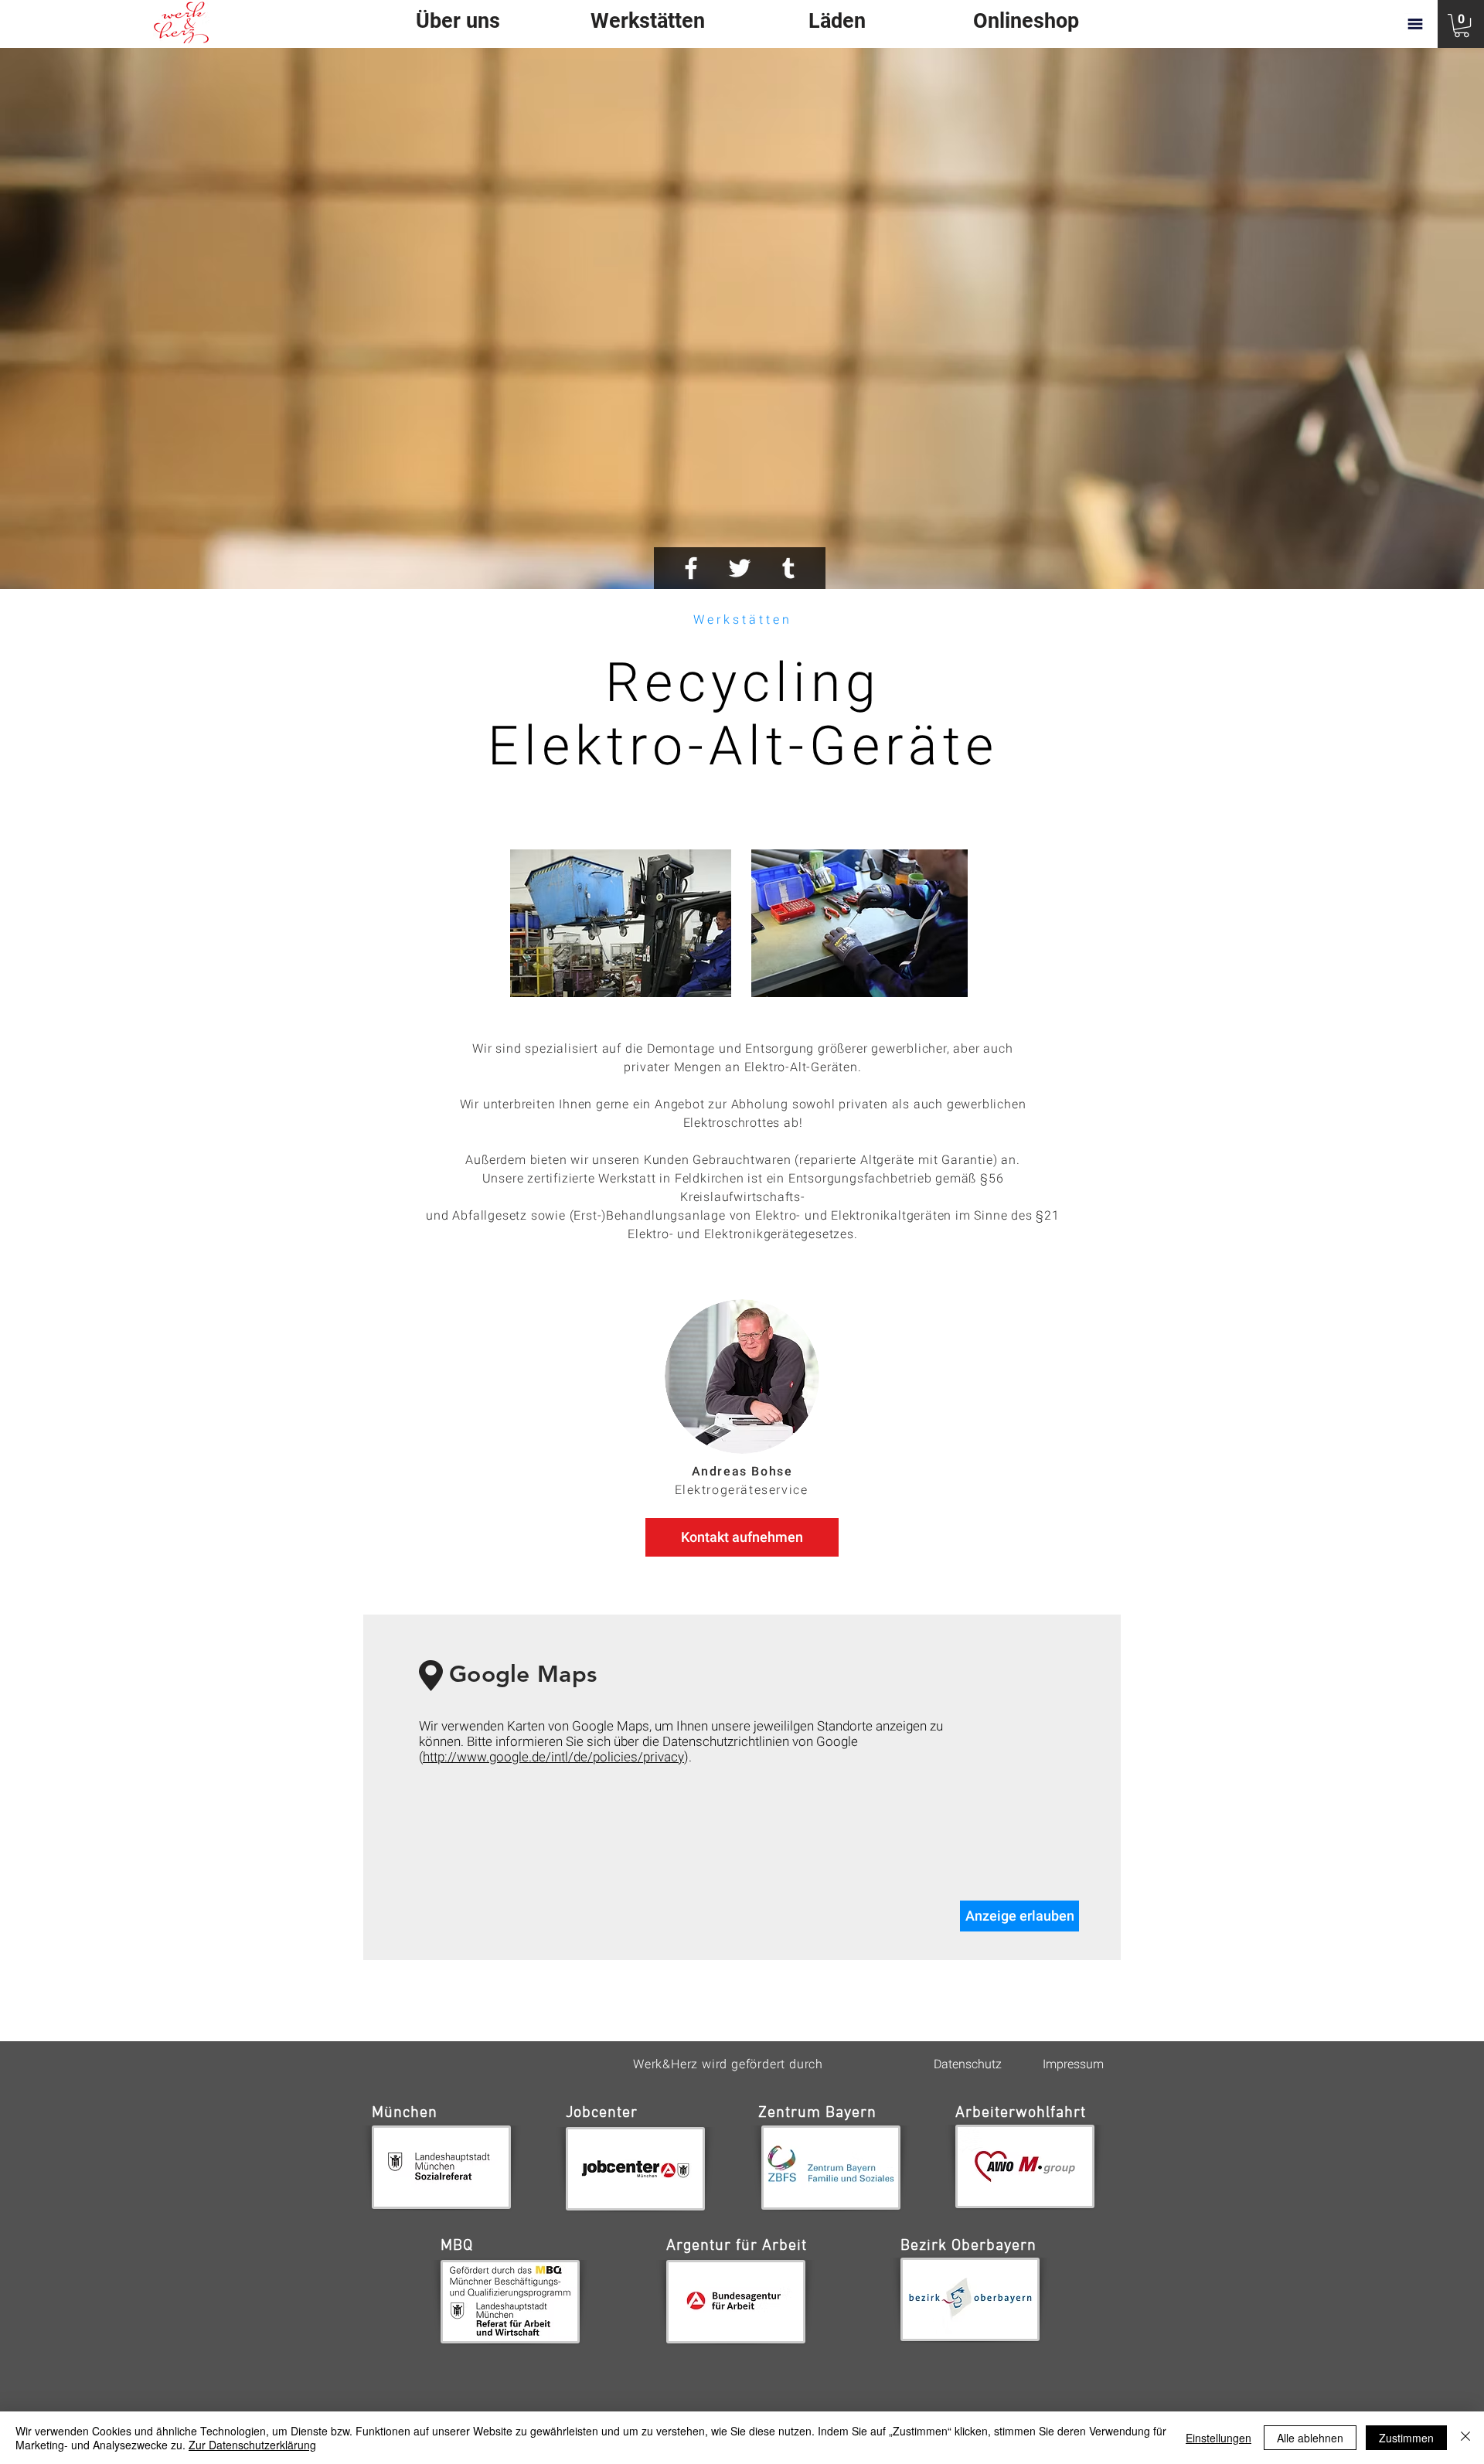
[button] (1462, 26)
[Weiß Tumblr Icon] (788, 568)
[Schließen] (1465, 2438)
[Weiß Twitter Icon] (740, 568)
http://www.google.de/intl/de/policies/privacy (553, 1757)
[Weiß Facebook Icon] (691, 568)
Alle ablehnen (1310, 2438)
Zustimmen (1406, 2438)
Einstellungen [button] (1219, 2438)
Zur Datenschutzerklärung (252, 2445)
